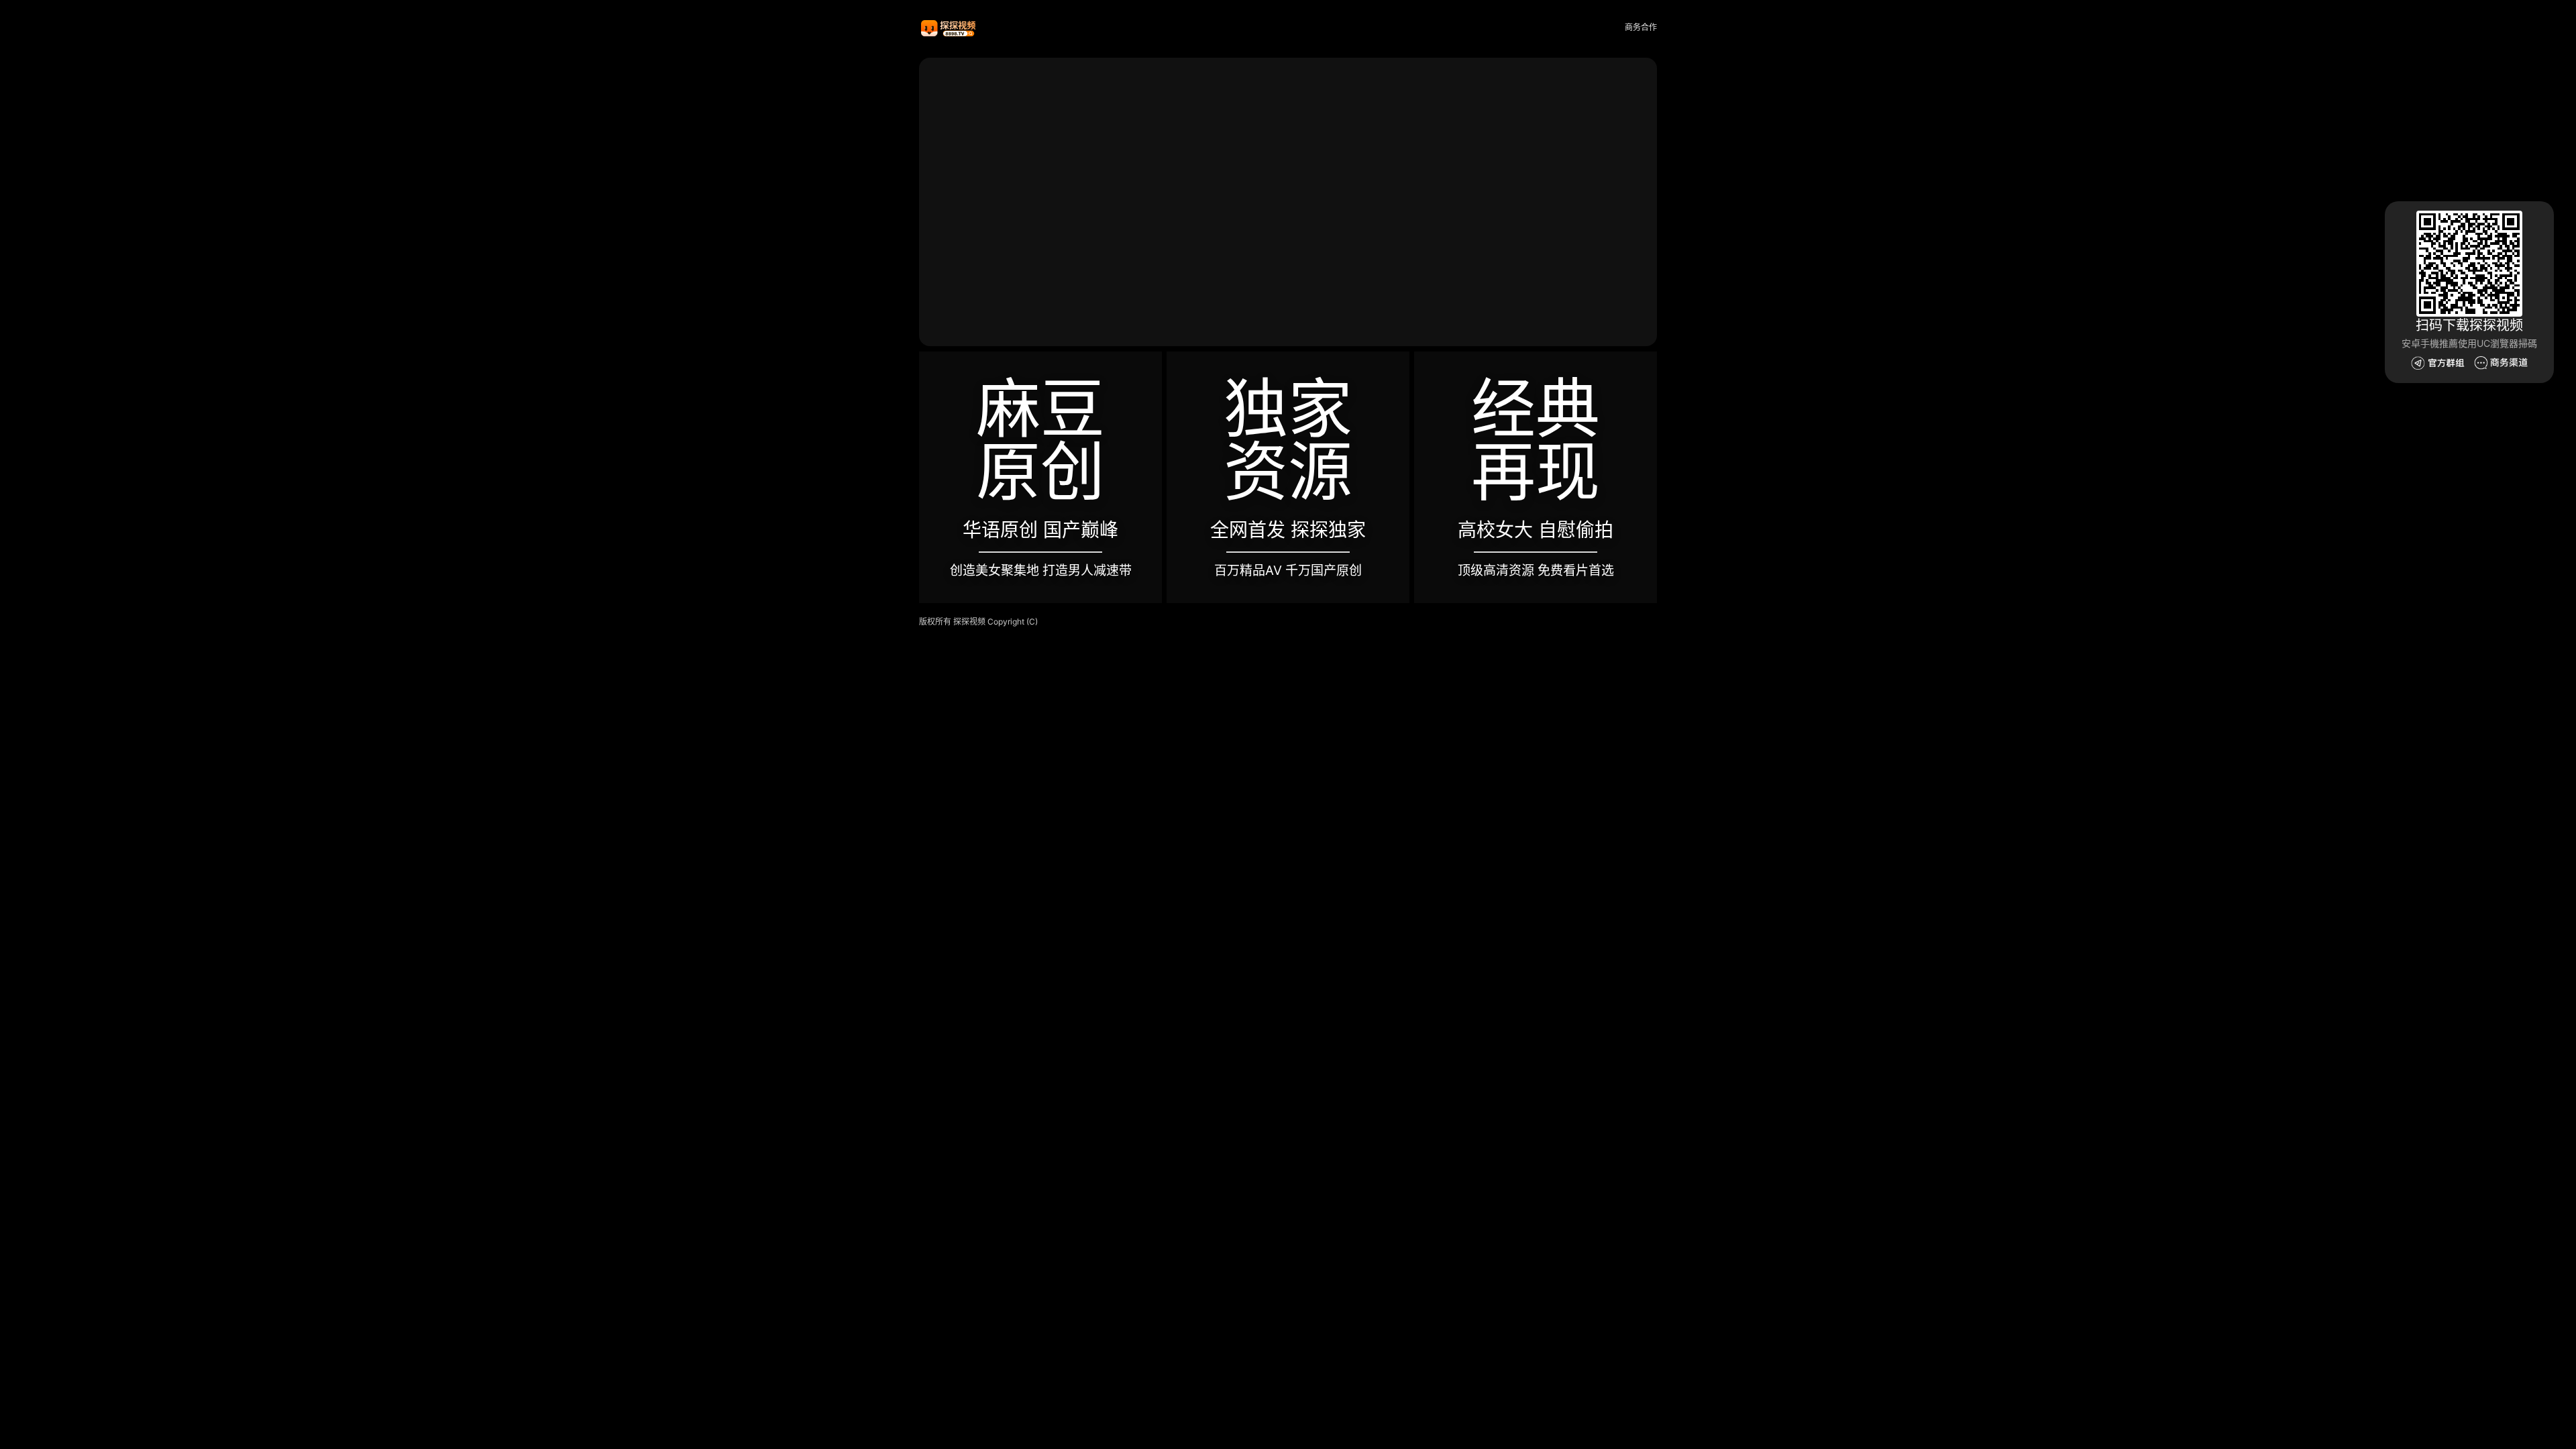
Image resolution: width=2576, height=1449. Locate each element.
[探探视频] (949, 28)
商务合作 (1641, 27)
